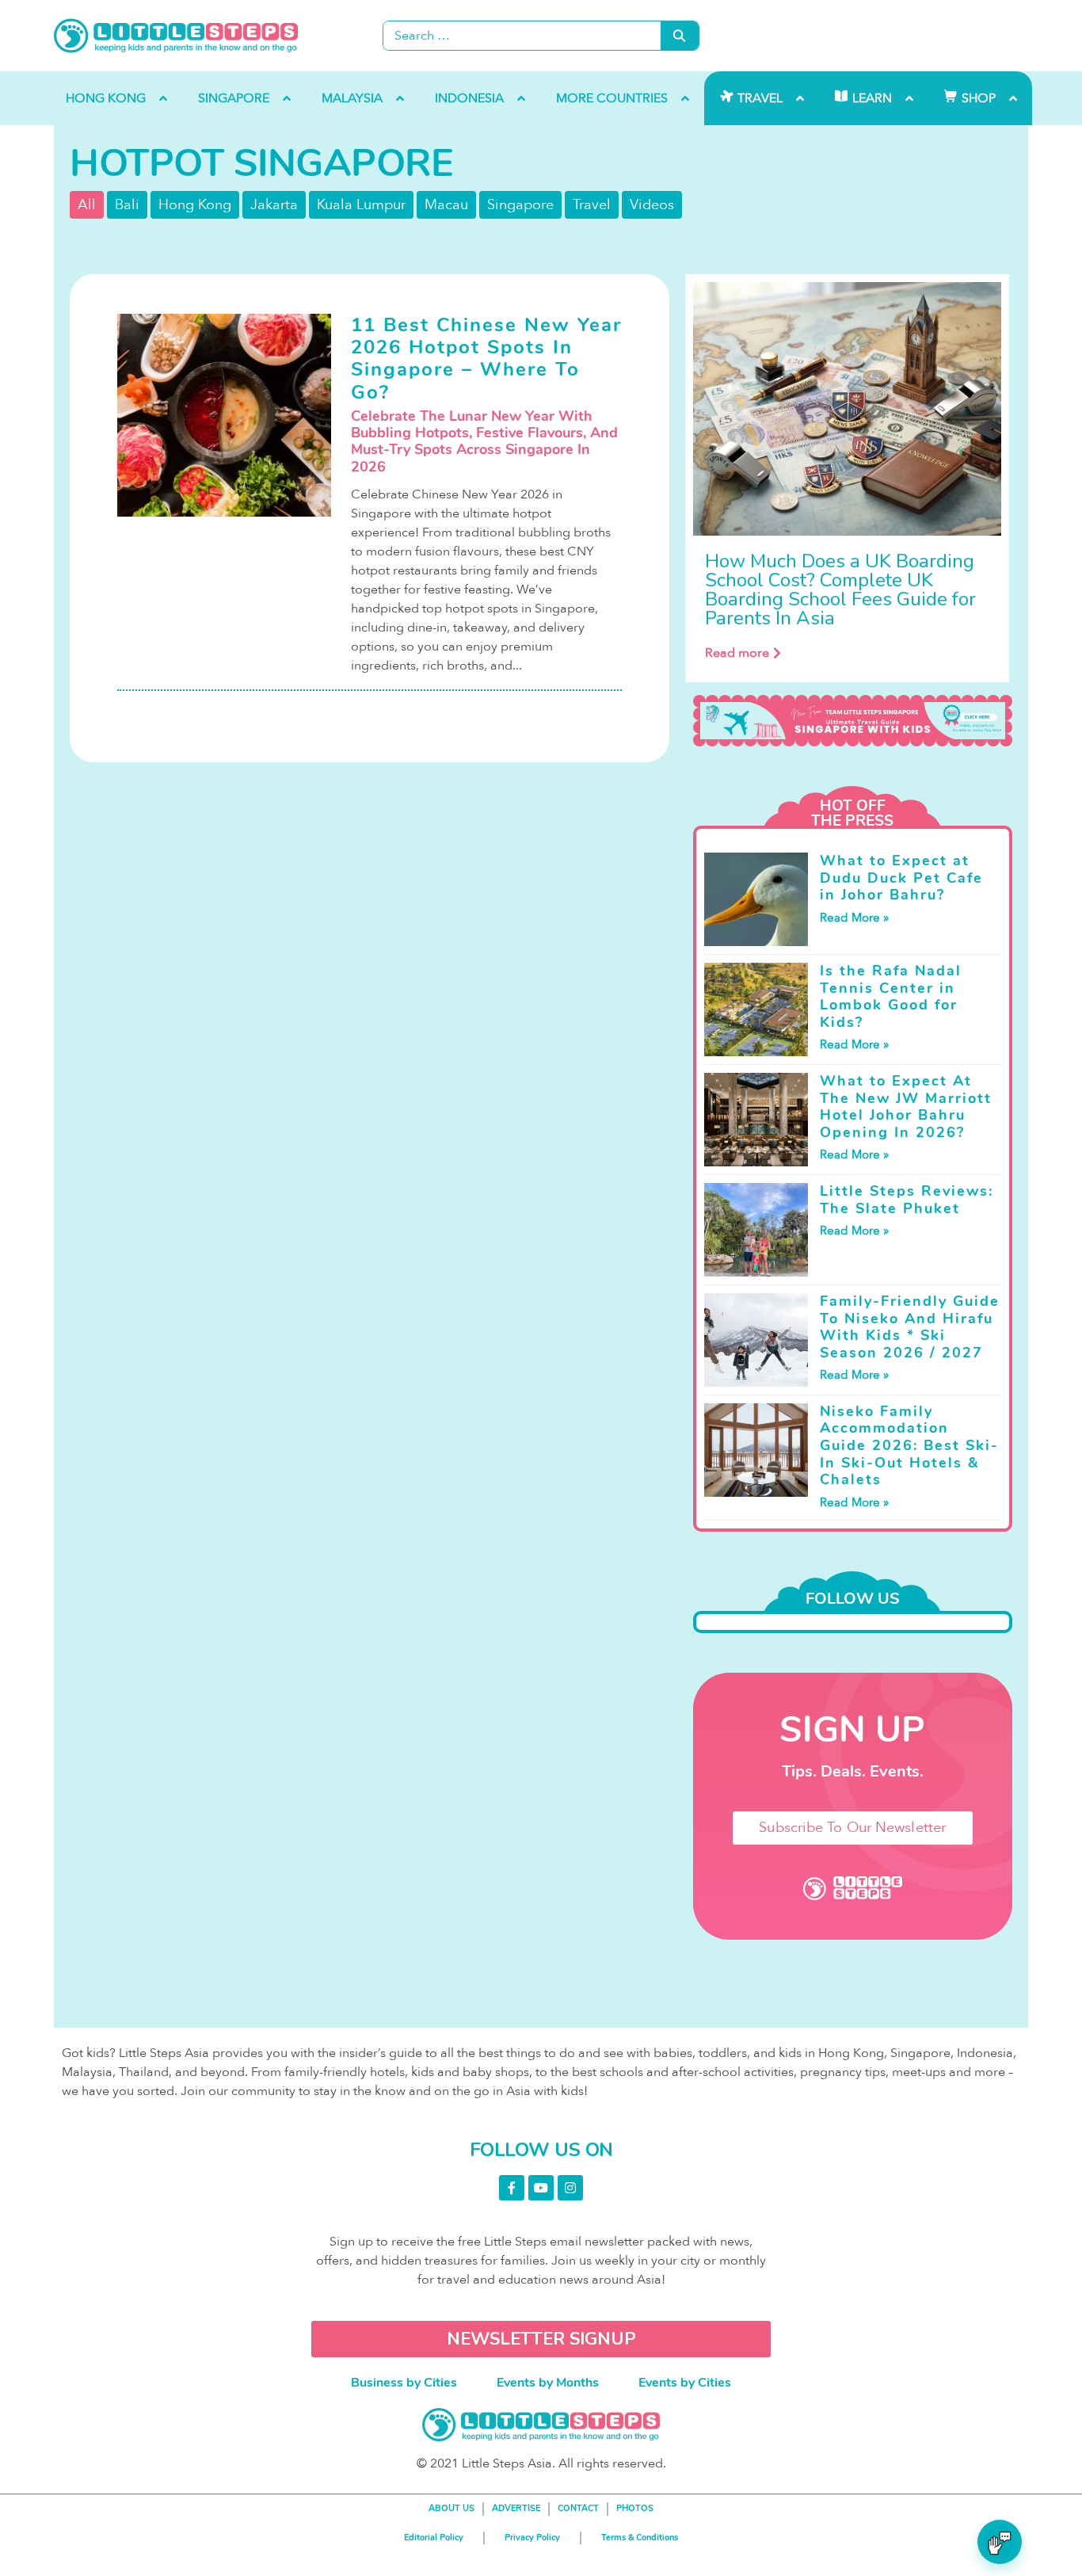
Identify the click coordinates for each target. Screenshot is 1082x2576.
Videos (652, 205)
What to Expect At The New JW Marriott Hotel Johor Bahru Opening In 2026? (906, 1107)
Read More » (854, 918)
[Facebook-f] (512, 2188)
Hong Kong (195, 205)
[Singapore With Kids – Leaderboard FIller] (853, 721)
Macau (446, 205)
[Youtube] (541, 2188)
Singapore (520, 205)
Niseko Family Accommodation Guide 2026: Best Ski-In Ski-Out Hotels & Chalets (909, 1445)
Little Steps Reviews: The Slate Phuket (907, 1200)
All (87, 205)
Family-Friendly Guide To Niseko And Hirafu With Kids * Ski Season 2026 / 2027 (910, 1327)
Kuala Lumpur (361, 205)
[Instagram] (570, 2188)
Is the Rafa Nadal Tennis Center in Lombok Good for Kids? (891, 996)
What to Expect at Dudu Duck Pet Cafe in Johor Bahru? (901, 878)
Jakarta (274, 205)
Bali (127, 205)
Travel (592, 205)
